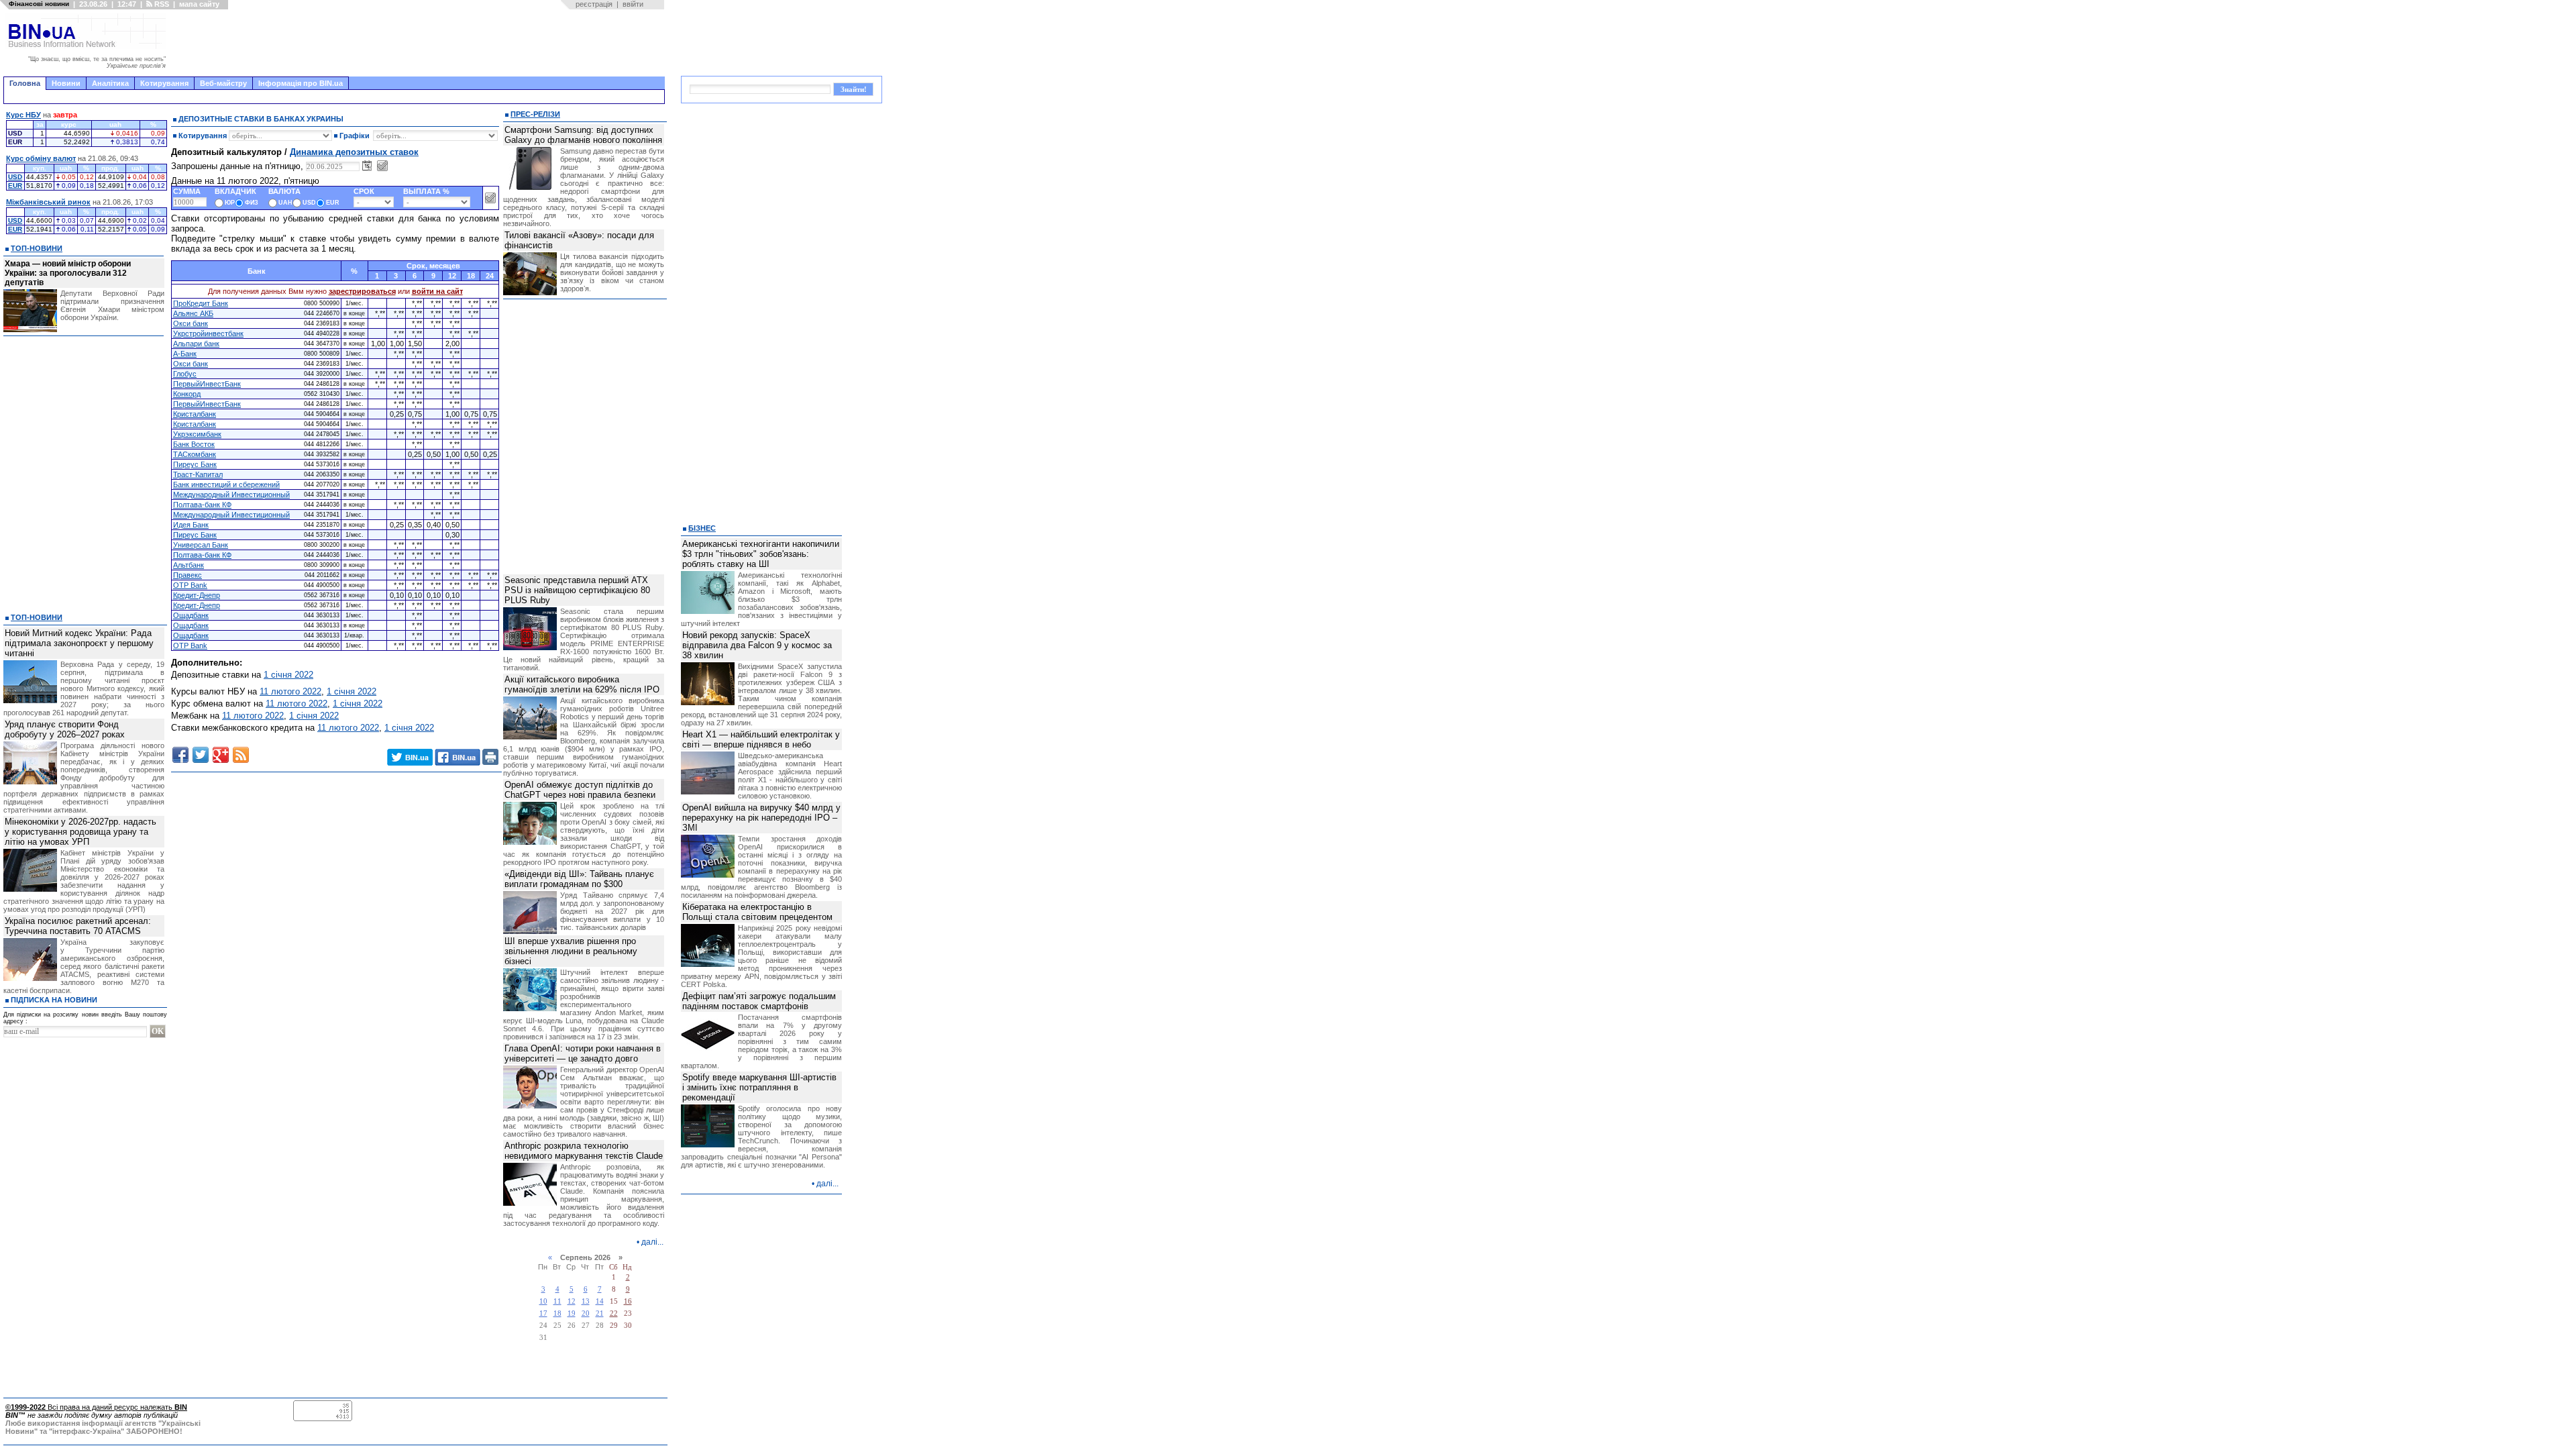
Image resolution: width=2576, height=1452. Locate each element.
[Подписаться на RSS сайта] (241, 755)
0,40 (434, 525)
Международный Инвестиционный (231, 495)
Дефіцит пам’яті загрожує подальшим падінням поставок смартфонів (759, 1001)
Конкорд (187, 394)
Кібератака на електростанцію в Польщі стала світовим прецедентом (757, 912)
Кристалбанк (195, 414)
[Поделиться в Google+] (221, 755)
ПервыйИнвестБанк (207, 384)
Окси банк (191, 323)
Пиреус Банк (195, 464)
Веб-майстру (223, 83)
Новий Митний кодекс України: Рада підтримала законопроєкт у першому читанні (79, 643)
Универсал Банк (201, 545)
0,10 (397, 595)
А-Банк (185, 354)
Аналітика (110, 83)
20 (586, 1313)
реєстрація (594, 4)
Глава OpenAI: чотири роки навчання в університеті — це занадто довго (583, 1053)
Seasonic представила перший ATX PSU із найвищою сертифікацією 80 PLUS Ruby (577, 590)
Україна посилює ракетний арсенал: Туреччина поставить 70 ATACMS (78, 926)
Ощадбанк (191, 615)
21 (600, 1313)
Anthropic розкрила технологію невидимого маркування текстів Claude (584, 1151)
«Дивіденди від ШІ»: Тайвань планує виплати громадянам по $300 (579, 879)
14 (600, 1301)
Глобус (185, 374)
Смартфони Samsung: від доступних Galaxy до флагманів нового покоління (583, 135)
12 (572, 1301)
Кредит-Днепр (197, 595)
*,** (417, 303)
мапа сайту (199, 4)
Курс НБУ (23, 115)
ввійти (633, 4)
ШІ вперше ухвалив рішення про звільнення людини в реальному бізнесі (571, 951)
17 (543, 1313)
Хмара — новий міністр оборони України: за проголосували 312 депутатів (68, 273)
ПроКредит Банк (201, 303)
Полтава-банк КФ (202, 505)
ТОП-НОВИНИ (37, 248)
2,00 (452, 344)
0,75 (415, 414)
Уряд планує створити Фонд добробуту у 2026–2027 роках (65, 729)
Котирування (164, 83)
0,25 (397, 414)
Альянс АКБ (193, 313)
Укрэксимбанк (197, 434)
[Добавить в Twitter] (201, 755)
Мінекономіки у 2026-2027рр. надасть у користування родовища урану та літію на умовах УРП (80, 832)
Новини (66, 83)
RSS (161, 4)
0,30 (452, 535)
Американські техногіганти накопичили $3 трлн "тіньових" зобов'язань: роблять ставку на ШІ (761, 554)
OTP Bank (190, 585)
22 (614, 1313)
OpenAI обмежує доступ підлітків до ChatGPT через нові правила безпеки (580, 790)
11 (557, 1301)
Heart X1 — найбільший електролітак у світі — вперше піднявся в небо (761, 739)
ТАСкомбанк (195, 454)
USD (15, 177)
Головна (25, 83)
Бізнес (702, 528)
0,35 (415, 525)
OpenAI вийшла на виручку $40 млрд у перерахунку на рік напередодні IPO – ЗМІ (761, 818)
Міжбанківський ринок (48, 202)
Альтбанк (189, 565)
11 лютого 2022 (290, 691)
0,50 (434, 454)
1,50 (415, 344)
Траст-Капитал (198, 474)
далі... (652, 1242)
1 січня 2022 (288, 675)
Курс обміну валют (41, 158)
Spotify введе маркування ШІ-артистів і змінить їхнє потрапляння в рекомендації (759, 1087)
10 (543, 1301)
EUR (15, 186)
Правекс (187, 575)
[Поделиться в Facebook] (180, 755)
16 (628, 1301)
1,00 (378, 344)
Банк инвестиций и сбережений (226, 484)
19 (572, 1313)
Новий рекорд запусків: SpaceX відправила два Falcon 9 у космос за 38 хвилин (757, 645)
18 (557, 1313)
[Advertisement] (419, 43)
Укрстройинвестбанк (208, 333)
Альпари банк (196, 344)
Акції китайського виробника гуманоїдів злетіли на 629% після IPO (582, 684)
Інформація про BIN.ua (301, 83)
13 (586, 1301)
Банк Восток (194, 444)
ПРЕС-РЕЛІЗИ (535, 114)
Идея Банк (191, 525)
